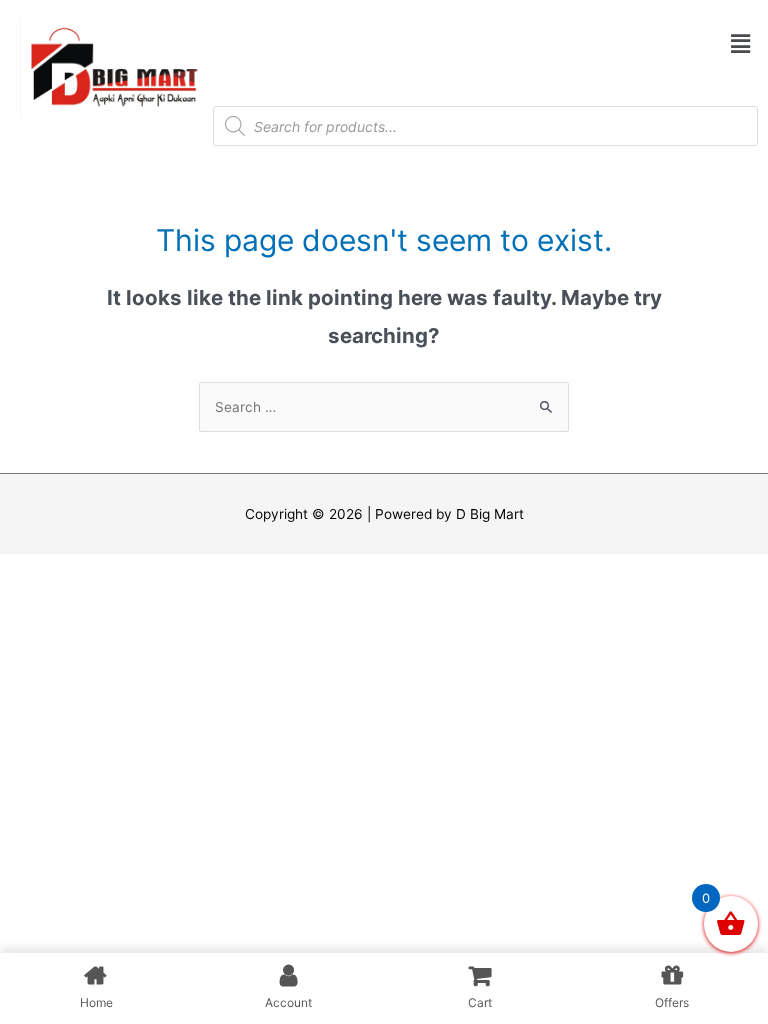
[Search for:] (384, 407)
